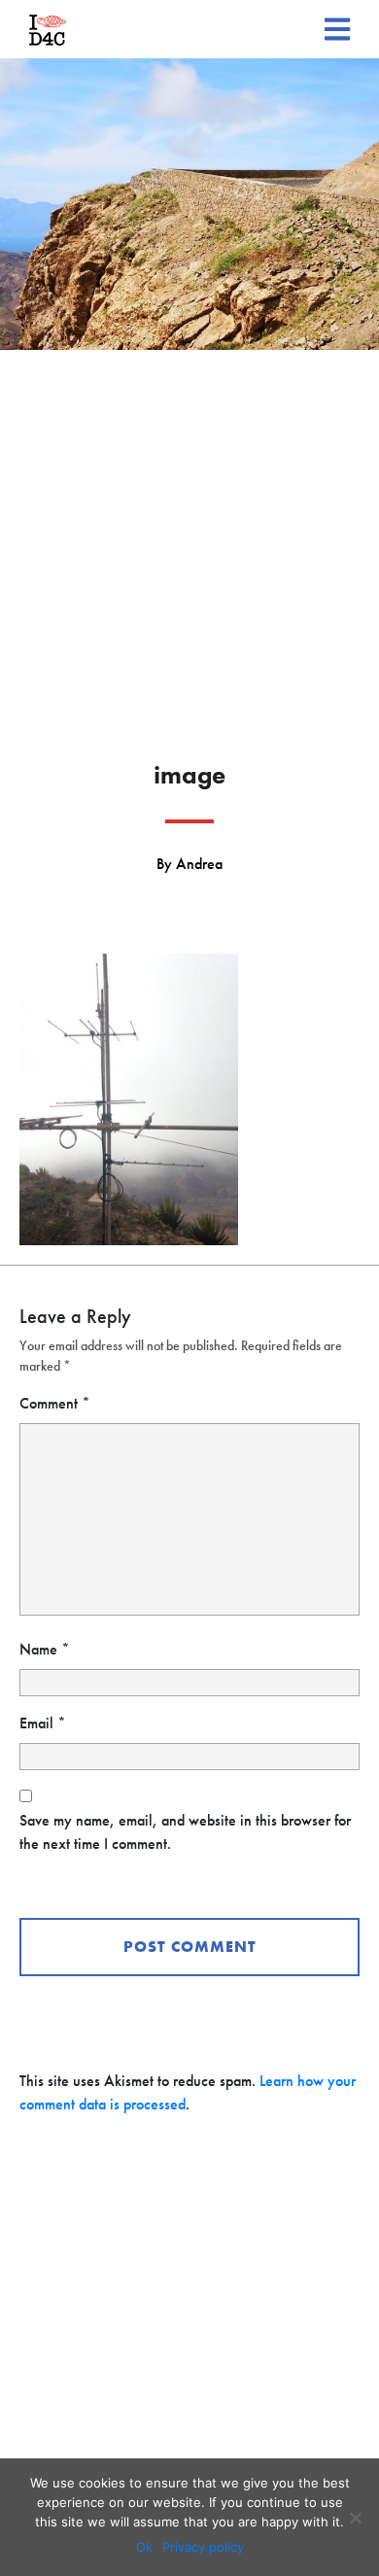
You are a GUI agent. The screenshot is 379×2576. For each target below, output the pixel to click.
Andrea (199, 864)
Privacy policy (203, 2547)
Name (45, 1649)
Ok (144, 2547)
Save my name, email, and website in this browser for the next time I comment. (185, 1832)
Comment (55, 1403)
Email (43, 1723)
